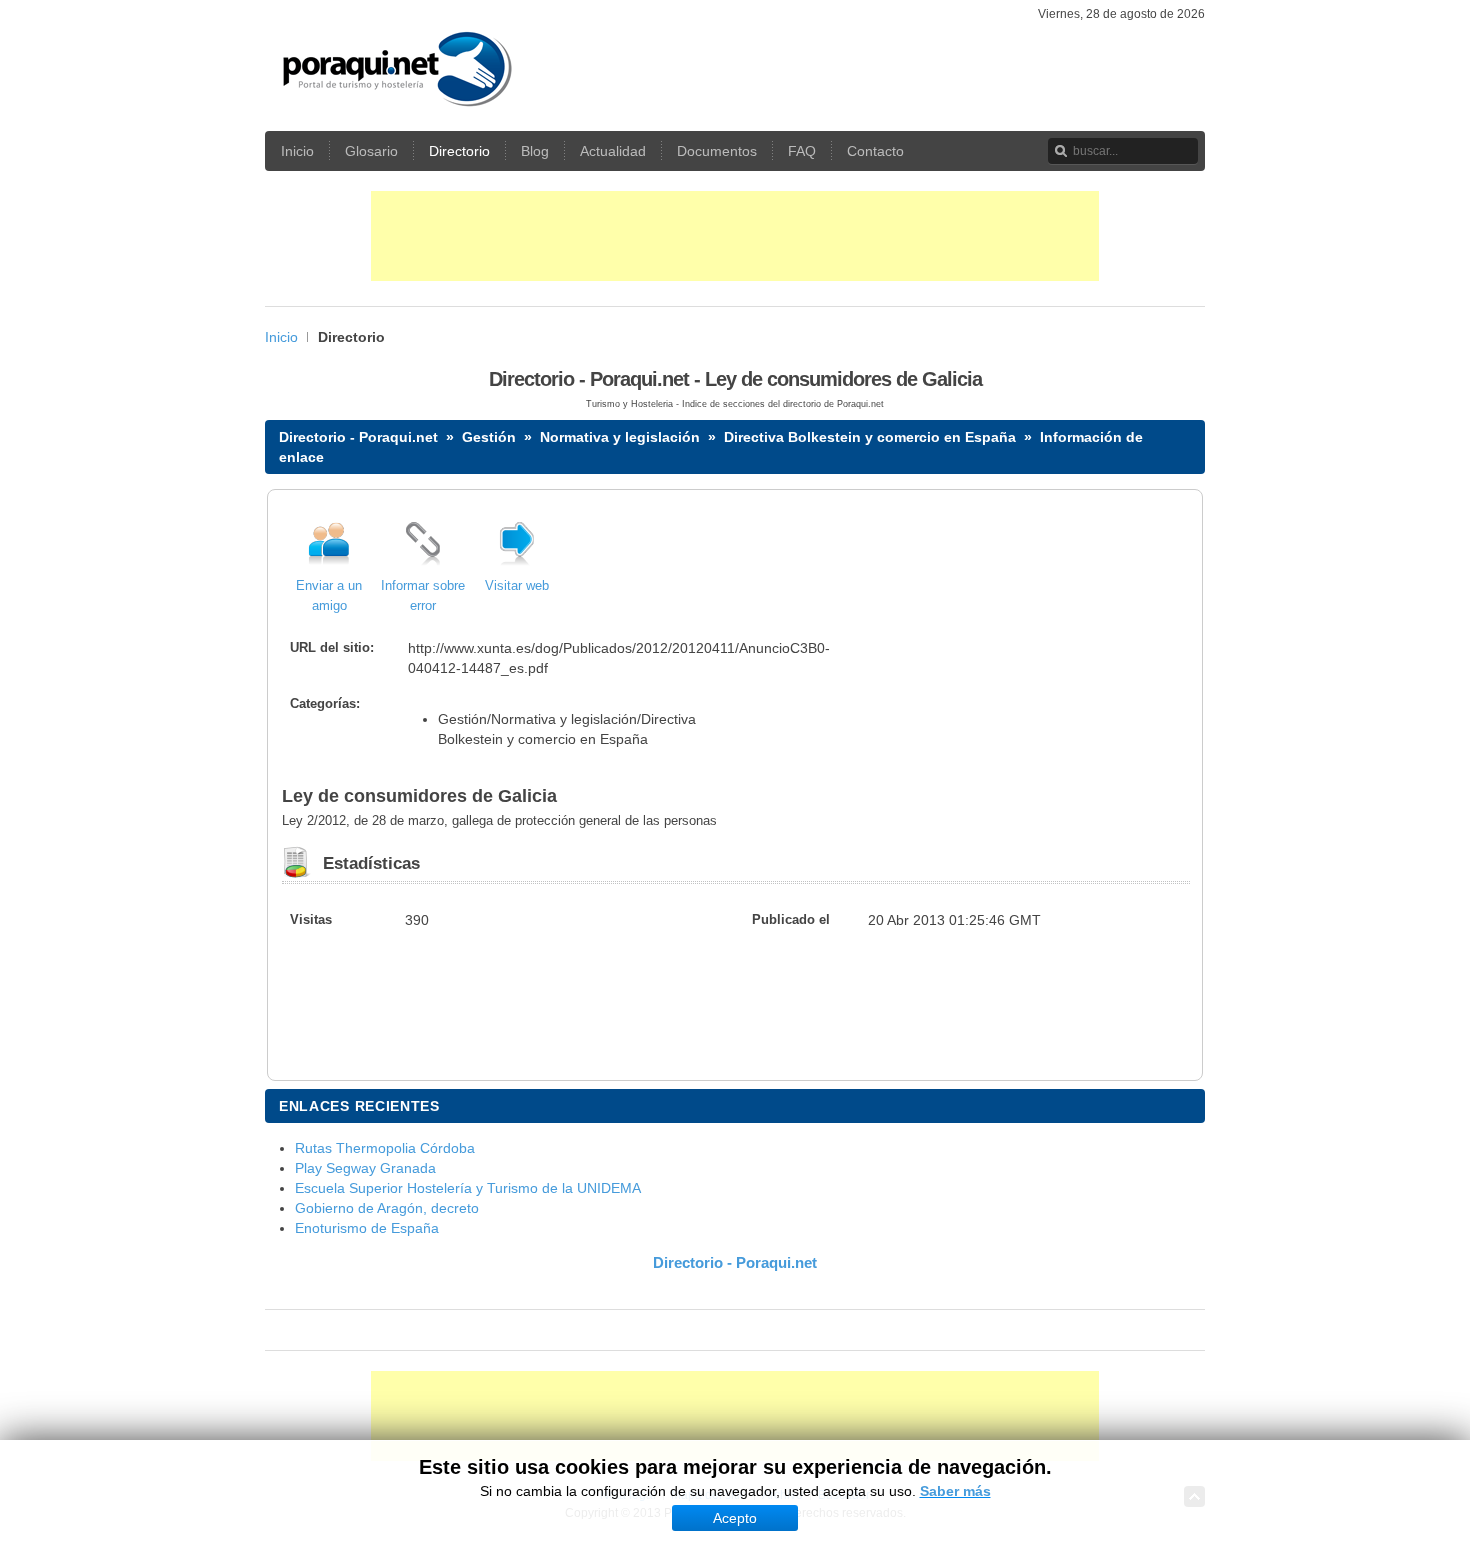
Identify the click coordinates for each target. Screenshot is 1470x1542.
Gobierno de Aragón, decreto (387, 1208)
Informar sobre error (423, 596)
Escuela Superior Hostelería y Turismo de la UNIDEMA (468, 1188)
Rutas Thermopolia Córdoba (385, 1148)
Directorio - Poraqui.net (358, 437)
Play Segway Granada (365, 1168)
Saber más (955, 1491)
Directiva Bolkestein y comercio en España (870, 437)
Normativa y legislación (620, 437)
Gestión (489, 437)
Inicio (281, 337)
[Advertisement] (735, 236)
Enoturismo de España (367, 1228)
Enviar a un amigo (329, 596)
